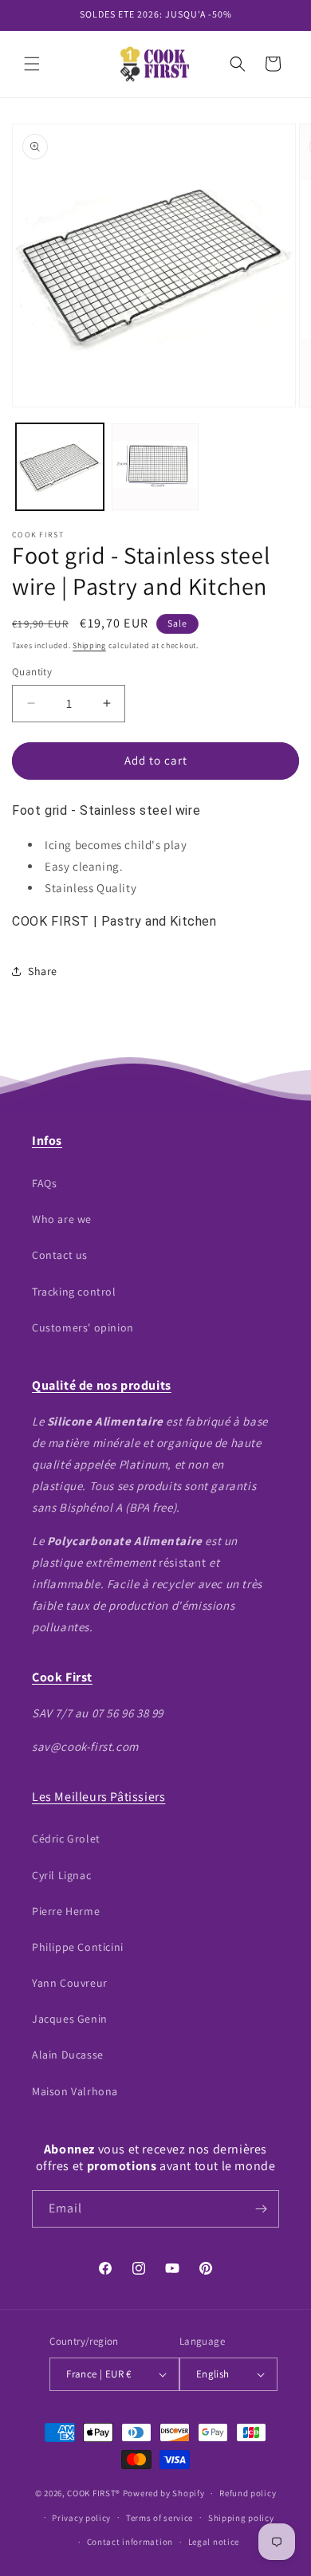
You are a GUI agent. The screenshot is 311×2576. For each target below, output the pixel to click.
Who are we (62, 1219)
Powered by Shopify (164, 2493)
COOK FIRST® (94, 2493)
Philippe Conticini (78, 1947)
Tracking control (74, 1292)
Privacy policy (81, 2518)
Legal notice (214, 2542)
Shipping (89, 645)
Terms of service (159, 2518)
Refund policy (248, 2493)
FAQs (44, 1183)
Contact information (130, 2542)
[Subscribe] (261, 2209)
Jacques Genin (70, 2019)
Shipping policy (241, 2518)
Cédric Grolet (66, 1839)
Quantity (32, 672)
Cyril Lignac (61, 1875)
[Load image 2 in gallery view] (155, 467)
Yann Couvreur (70, 1983)
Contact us (60, 1255)
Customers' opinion (83, 1327)
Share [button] (43, 971)
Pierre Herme (66, 1911)
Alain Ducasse (68, 2055)
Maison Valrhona (75, 2091)
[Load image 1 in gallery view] (60, 467)
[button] (32, 64)
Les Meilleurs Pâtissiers (98, 1797)
